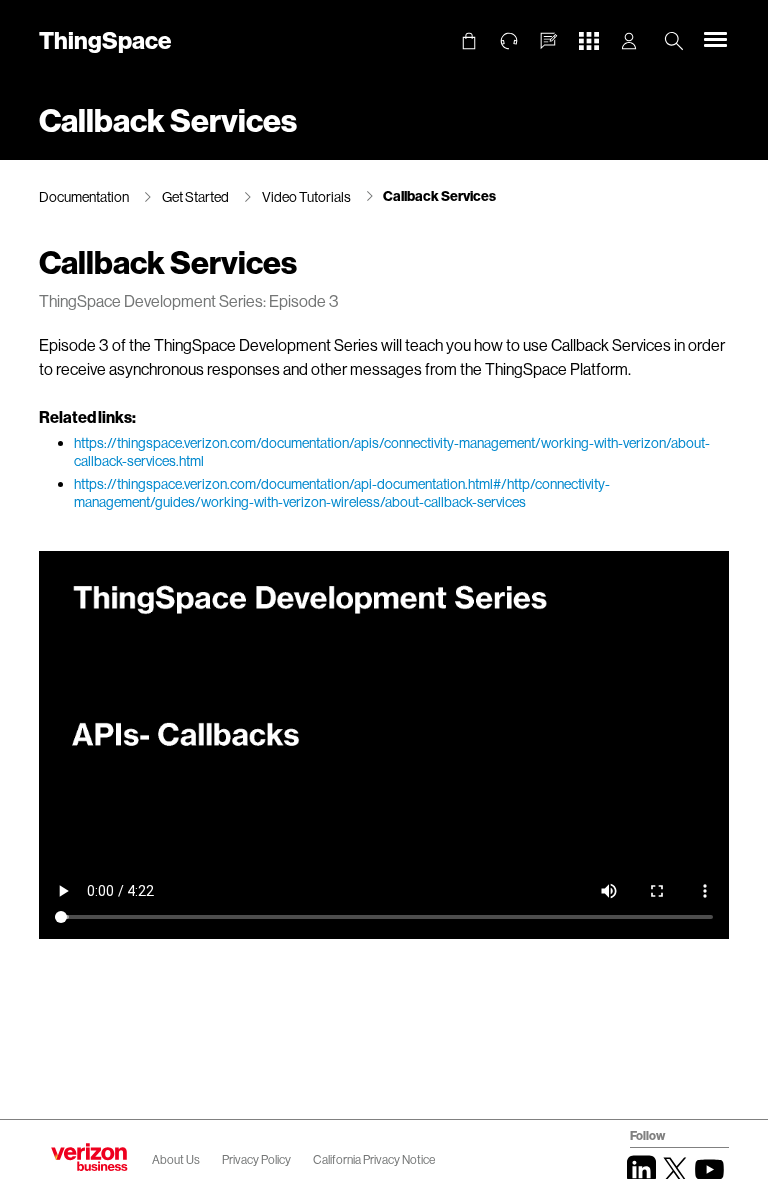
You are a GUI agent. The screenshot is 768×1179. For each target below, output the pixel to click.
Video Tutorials (306, 196)
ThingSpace (105, 39)
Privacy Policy (257, 1159)
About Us (176, 1159)
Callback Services (439, 195)
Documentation (84, 196)
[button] (549, 41)
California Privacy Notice (374, 1159)
